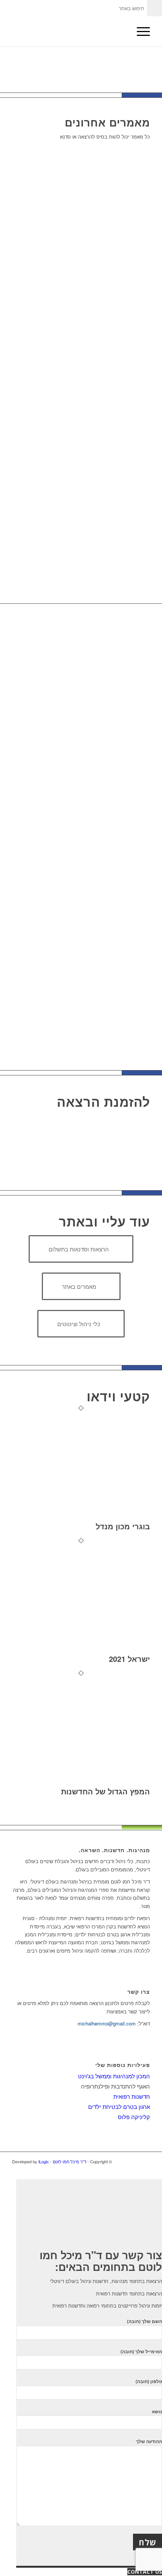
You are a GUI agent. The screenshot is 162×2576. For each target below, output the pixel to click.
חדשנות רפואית (132, 2096)
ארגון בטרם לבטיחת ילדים (119, 2106)
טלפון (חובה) (149, 2381)
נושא (157, 2412)
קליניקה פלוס (134, 2117)
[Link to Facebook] (144, 2161)
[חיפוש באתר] (122, 31)
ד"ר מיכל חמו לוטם (70, 2161)
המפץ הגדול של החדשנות (105, 1791)
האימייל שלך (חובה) (141, 2352)
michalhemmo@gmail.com (107, 2023)
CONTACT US (145, 2572)
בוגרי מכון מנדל (123, 1526)
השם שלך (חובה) (144, 2321)
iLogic (44, 2161)
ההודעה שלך (149, 2441)
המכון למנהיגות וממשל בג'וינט (114, 2076)
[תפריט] (140, 31)
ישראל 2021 (129, 1659)
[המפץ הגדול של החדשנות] (81, 1783)
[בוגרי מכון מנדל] (81, 1518)
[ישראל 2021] (81, 1650)
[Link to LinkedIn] (133, 2161)
